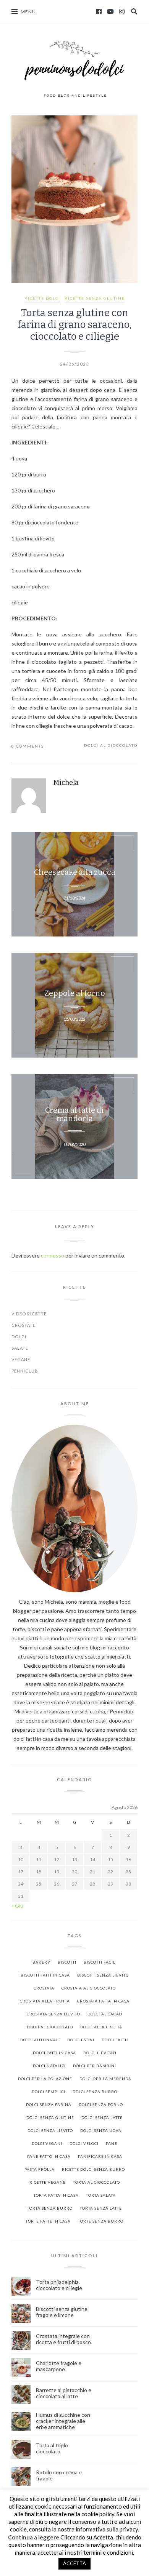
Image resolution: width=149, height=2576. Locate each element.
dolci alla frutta (101, 2027)
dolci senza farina (49, 2105)
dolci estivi (81, 2040)
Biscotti (67, 1962)
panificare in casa (100, 2156)
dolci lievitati (100, 2053)
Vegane (21, 1359)
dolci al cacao (105, 2014)
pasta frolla (40, 2169)
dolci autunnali (40, 2040)
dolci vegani (47, 2143)
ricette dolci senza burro (93, 2169)
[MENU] (15, 11)
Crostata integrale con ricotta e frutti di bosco (64, 2339)
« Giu (17, 1906)
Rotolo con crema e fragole (59, 2475)
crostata (44, 1988)
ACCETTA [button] (74, 2563)
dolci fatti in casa (54, 2053)
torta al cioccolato (96, 2182)
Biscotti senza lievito (103, 1975)
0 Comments (28, 746)
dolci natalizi (49, 2066)
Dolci (19, 1337)
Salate (20, 1348)
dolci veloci (84, 2143)
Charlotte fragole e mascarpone (59, 2366)
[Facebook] (99, 11)
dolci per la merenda (105, 2079)
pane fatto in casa (49, 2156)
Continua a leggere (34, 2537)
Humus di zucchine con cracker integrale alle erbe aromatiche (63, 2421)
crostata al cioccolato (89, 1988)
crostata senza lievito (53, 2014)
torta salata (101, 2195)
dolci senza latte (102, 2117)
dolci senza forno (101, 2105)
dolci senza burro (95, 2092)
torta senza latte (101, 2208)
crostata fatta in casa (103, 2001)
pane (112, 2143)
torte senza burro (101, 2221)
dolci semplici (49, 2092)
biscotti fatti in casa (45, 1975)
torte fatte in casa (48, 2221)
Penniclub (25, 1371)
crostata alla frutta (45, 2001)
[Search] (134, 11)
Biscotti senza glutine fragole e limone (62, 2312)
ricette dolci (42, 298)
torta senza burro (50, 2208)
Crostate (23, 1325)
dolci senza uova (101, 2130)
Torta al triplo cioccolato (52, 2448)
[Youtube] (110, 11)
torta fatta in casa (56, 2195)
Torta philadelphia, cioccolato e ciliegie (59, 2285)
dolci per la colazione (45, 2079)
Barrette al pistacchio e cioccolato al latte (64, 2393)
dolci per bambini (95, 2066)
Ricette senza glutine (95, 298)
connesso (53, 1255)
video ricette (29, 1314)
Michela (66, 783)
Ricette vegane (48, 2182)
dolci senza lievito (50, 2130)
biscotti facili (100, 1962)
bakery (41, 1962)
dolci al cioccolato (111, 745)
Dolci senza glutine (50, 2117)
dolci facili (115, 2040)
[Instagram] (122, 11)
